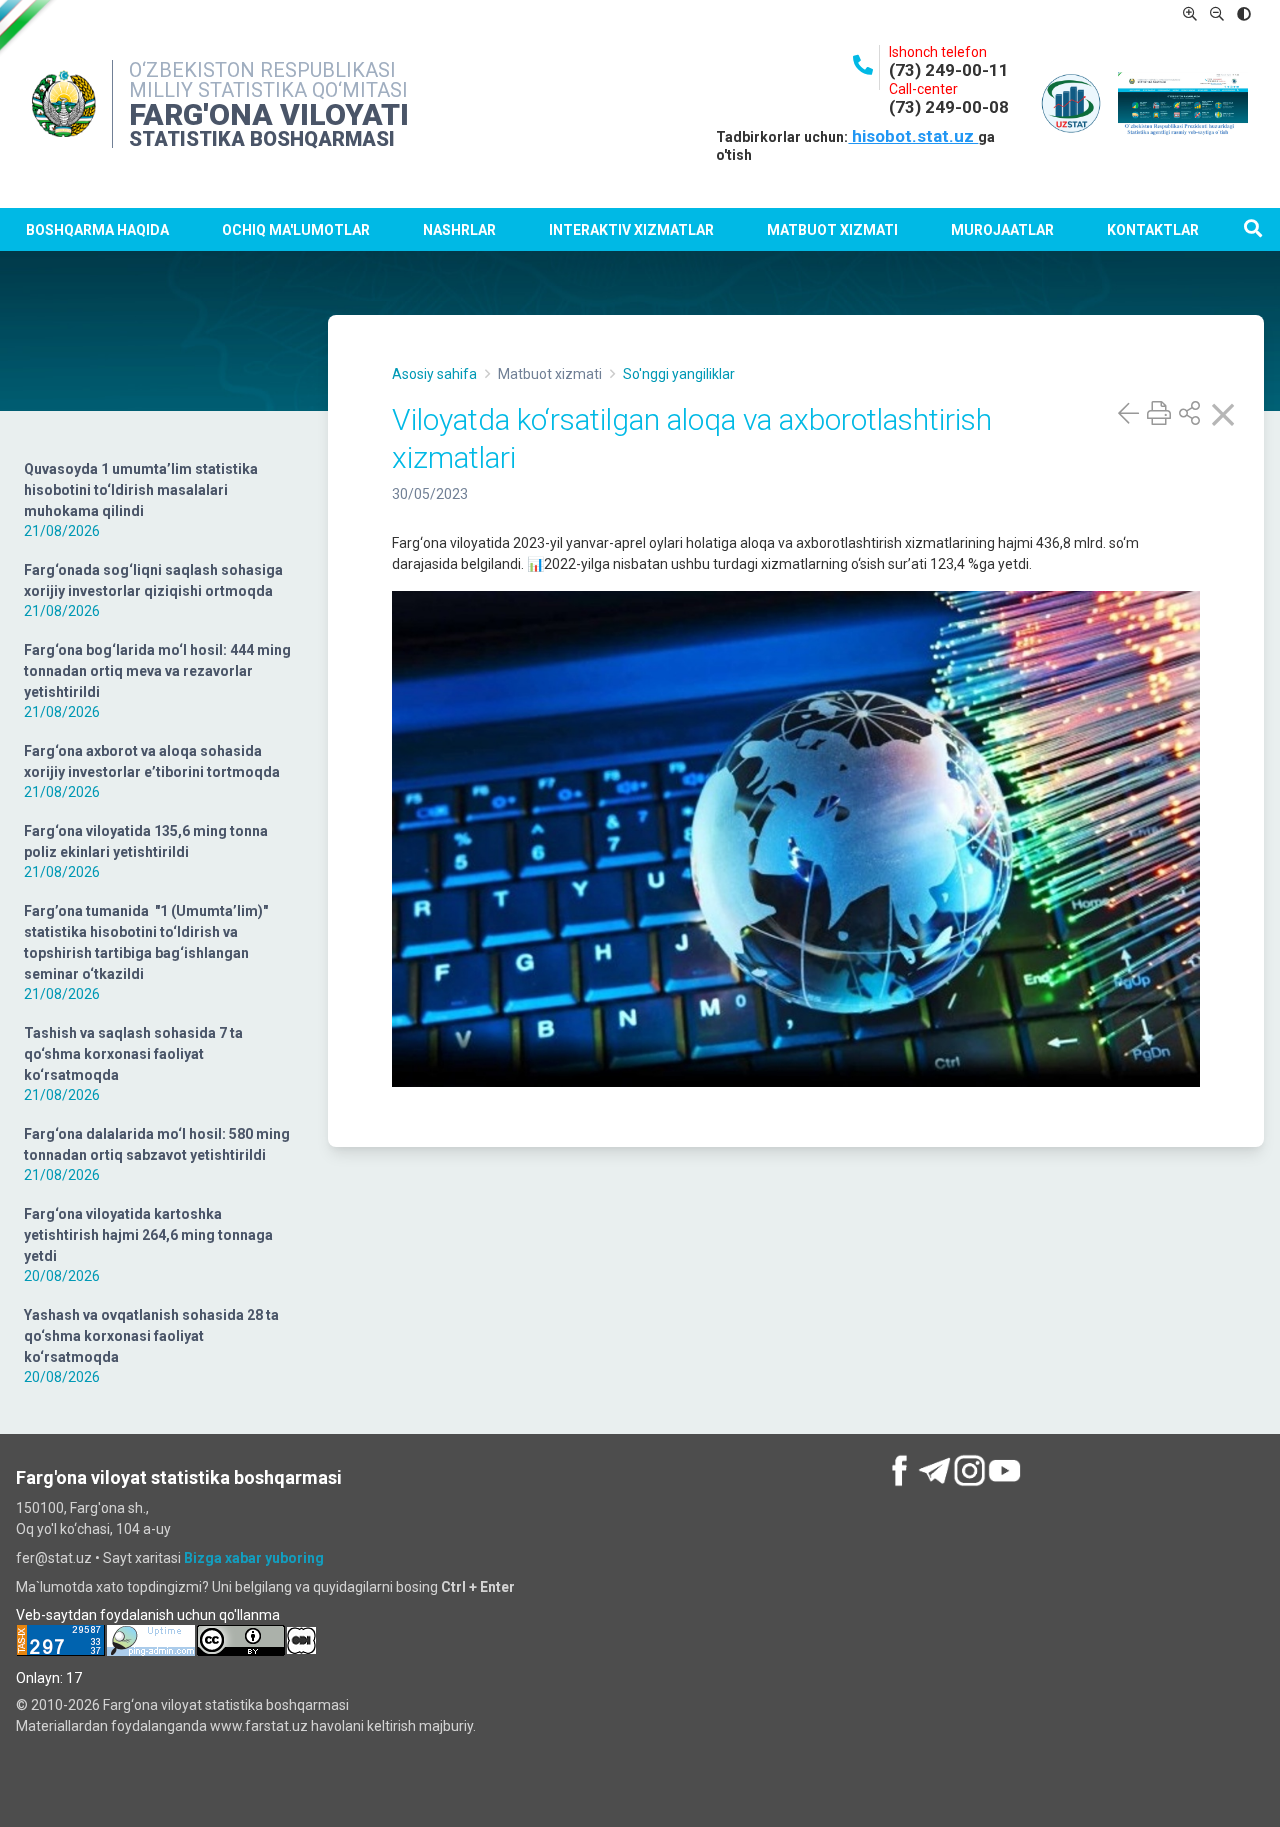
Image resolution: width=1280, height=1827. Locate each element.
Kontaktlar (1153, 230)
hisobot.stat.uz (913, 136)
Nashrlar (459, 230)
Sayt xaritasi (142, 1558)
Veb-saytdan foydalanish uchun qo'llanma (148, 1615)
